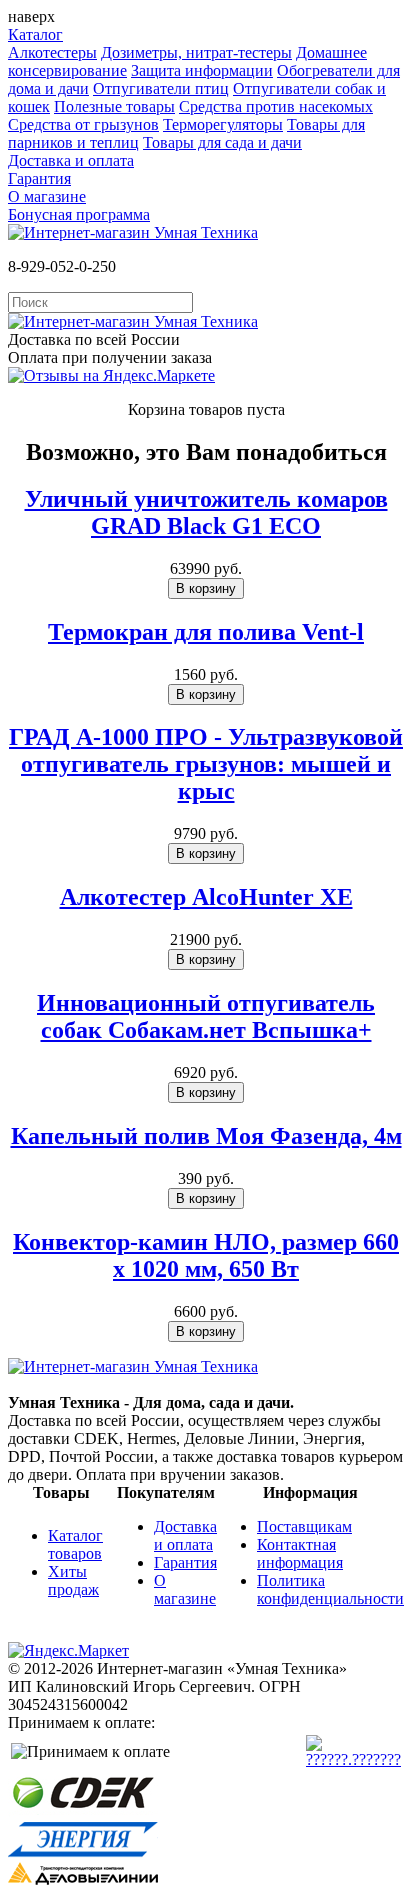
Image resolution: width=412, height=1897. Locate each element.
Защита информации (202, 70)
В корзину (206, 588)
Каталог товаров (75, 1544)
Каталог (35, 34)
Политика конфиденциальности (330, 1589)
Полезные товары (114, 106)
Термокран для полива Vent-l (206, 632)
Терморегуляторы (223, 124)
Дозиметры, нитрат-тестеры (196, 52)
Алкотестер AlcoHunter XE (206, 897)
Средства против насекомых (276, 106)
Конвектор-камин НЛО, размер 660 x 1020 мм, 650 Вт (206, 1255)
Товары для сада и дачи (222, 142)
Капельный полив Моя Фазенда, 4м (206, 1136)
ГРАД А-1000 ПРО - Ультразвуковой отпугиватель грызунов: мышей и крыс (206, 764)
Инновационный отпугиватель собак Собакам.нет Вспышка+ (206, 1016)
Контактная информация (300, 1553)
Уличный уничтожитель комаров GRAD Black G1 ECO (206, 512)
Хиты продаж (73, 1580)
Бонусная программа (79, 214)
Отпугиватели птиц (161, 88)
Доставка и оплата (71, 160)
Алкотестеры (52, 52)
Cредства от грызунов (83, 124)
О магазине (47, 196)
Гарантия (39, 178)
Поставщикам (304, 1526)
